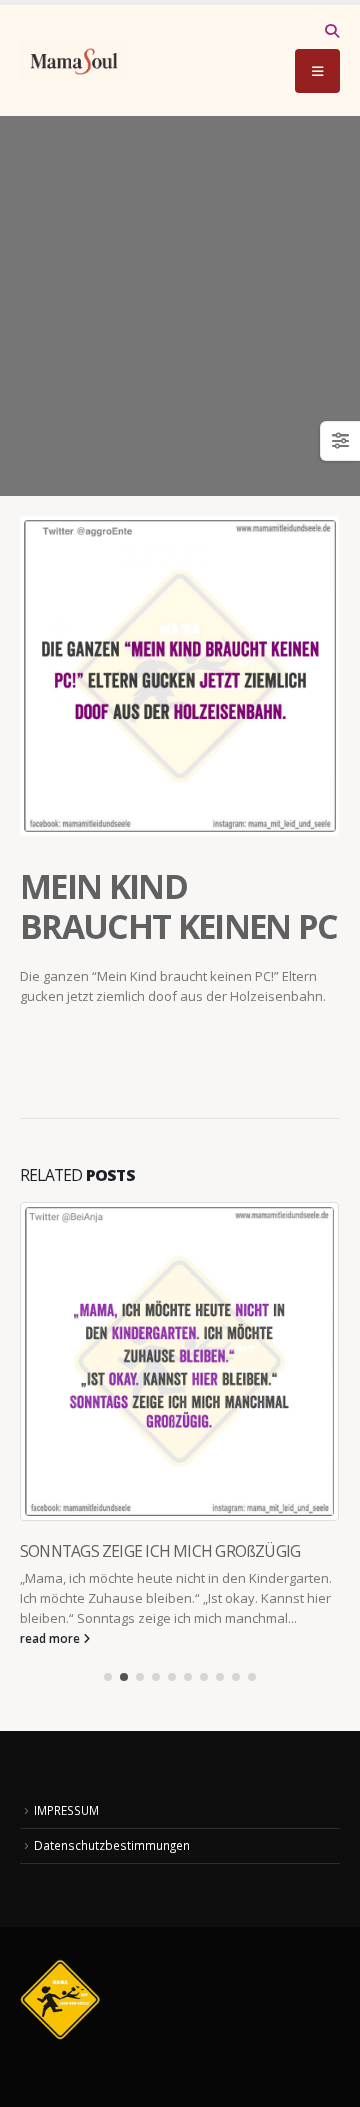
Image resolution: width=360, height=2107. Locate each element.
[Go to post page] (180, 1361)
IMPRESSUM (66, 1810)
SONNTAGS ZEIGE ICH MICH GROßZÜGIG (160, 1551)
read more (51, 1638)
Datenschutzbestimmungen (112, 1845)
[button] (331, 31)
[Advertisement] (180, 306)
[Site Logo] (75, 60)
